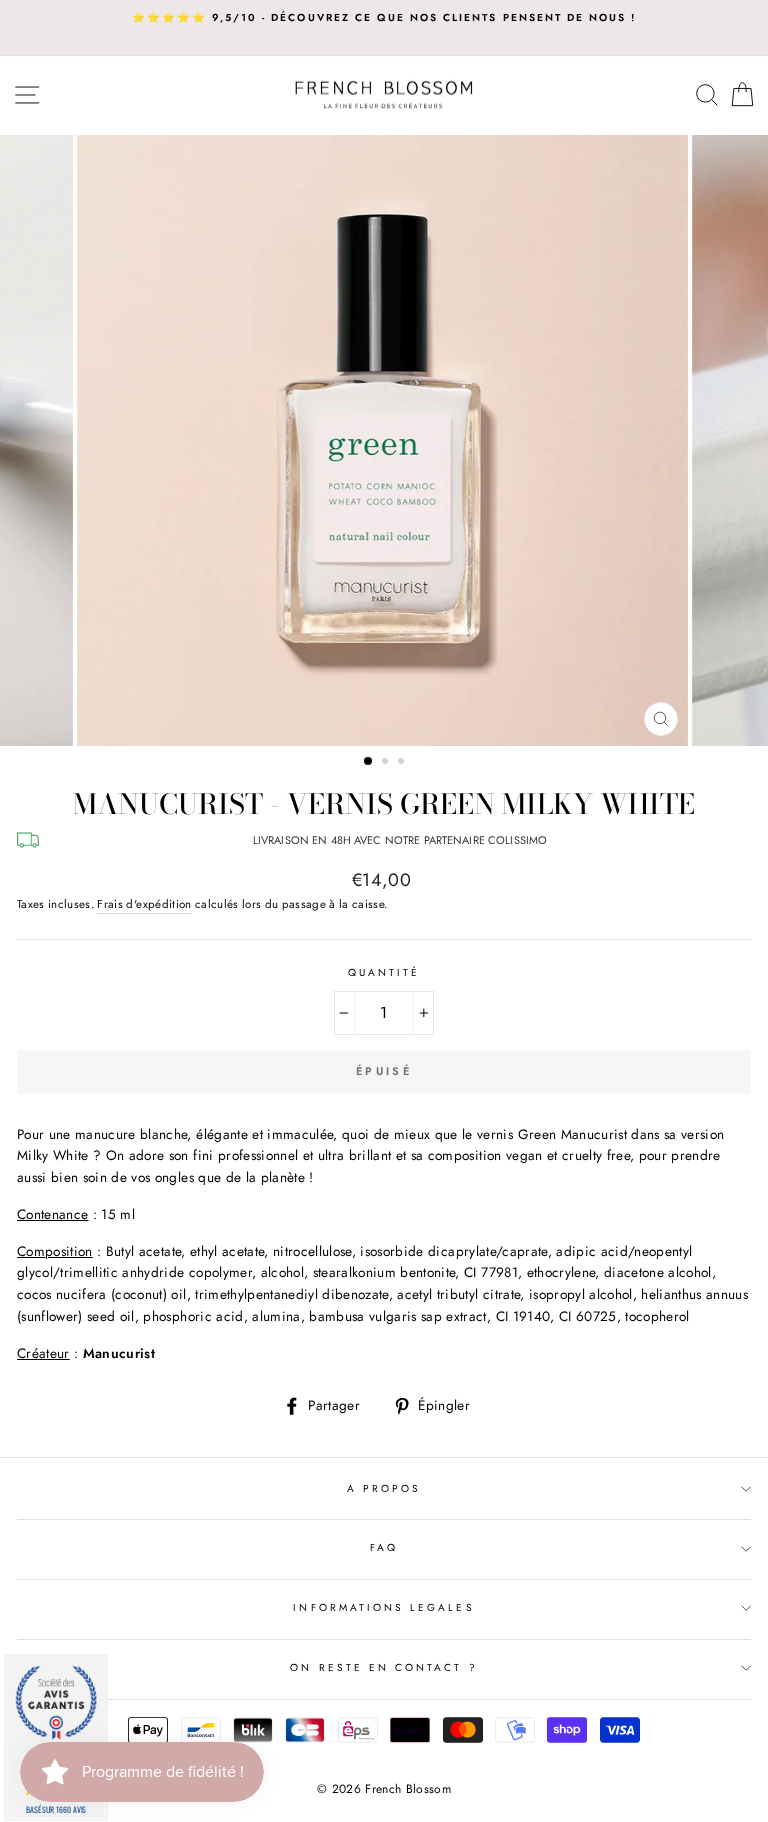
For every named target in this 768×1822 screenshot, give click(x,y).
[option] (384, 18)
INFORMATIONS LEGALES (383, 1607)
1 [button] (369, 762)
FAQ (384, 1547)
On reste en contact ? (383, 1667)
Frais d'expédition (144, 904)
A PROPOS (384, 1488)
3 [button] (403, 763)
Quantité (384, 972)
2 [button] (387, 763)
